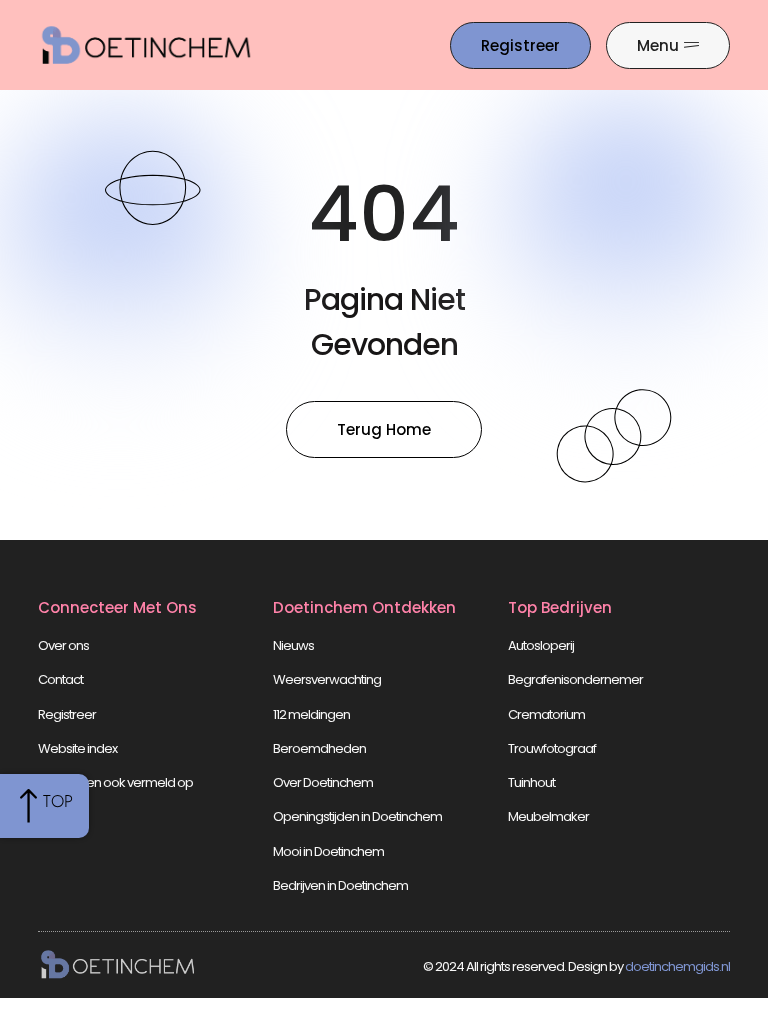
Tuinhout (531, 782)
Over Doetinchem (323, 782)
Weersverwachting (327, 679)
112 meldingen (311, 714)
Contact (60, 679)
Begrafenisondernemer (575, 679)
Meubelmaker (548, 816)
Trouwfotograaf (552, 748)
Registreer (67, 714)
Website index (77, 748)
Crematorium (546, 714)
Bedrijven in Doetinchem (340, 885)
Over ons (63, 645)
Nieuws (293, 645)
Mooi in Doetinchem (328, 851)
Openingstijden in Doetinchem (357, 816)
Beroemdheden (319, 748)
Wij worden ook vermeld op (115, 782)
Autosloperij (541, 645)
